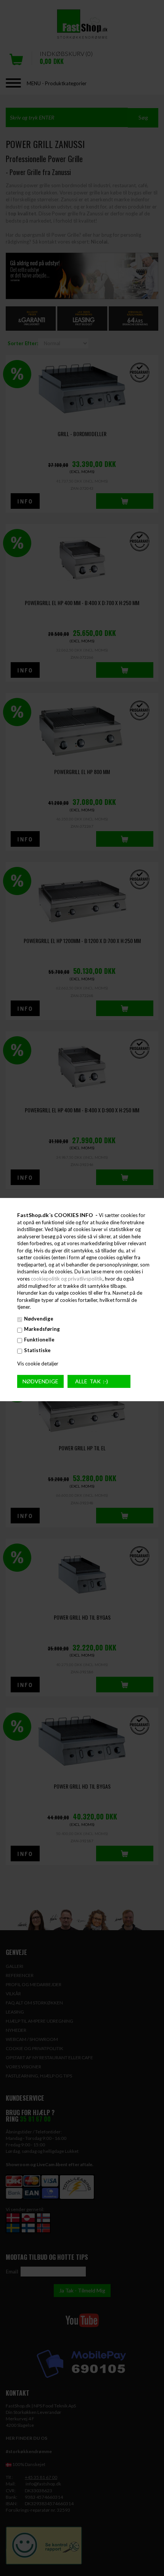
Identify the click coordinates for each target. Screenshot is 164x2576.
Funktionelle (39, 1340)
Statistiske (37, 1350)
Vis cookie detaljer (38, 1364)
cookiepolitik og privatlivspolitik (67, 1279)
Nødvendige (39, 1319)
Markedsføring (42, 1329)
